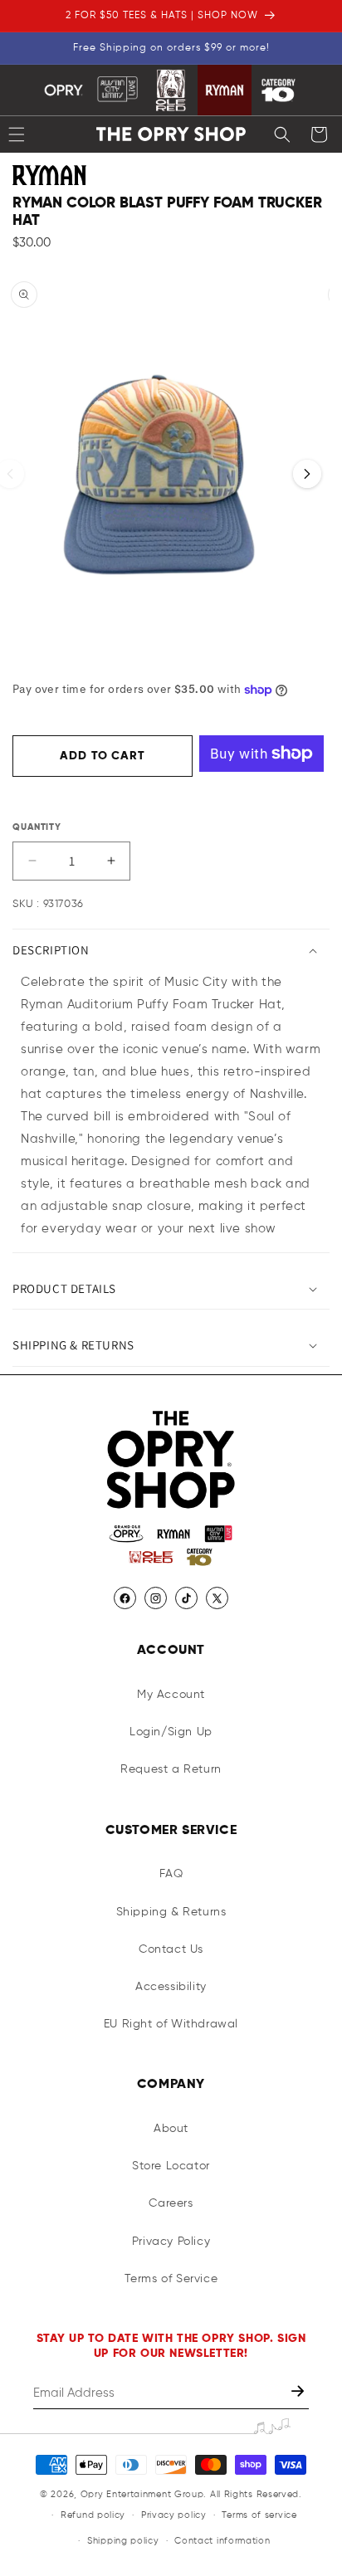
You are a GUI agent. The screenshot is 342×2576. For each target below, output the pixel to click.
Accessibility (171, 1987)
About (171, 2129)
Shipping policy (123, 2541)
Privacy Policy (171, 2242)
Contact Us (171, 1949)
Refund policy (93, 2515)
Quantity (37, 827)
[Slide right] (307, 474)
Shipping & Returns (171, 1912)
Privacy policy (174, 2515)
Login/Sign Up (171, 1732)
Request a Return (171, 1769)
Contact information (222, 2541)
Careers (171, 2203)
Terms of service (259, 2515)
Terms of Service (171, 2279)
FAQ (171, 1874)
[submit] (299, 2393)
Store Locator (171, 2166)
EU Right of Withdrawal (171, 2024)
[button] (282, 134)
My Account (171, 1695)
